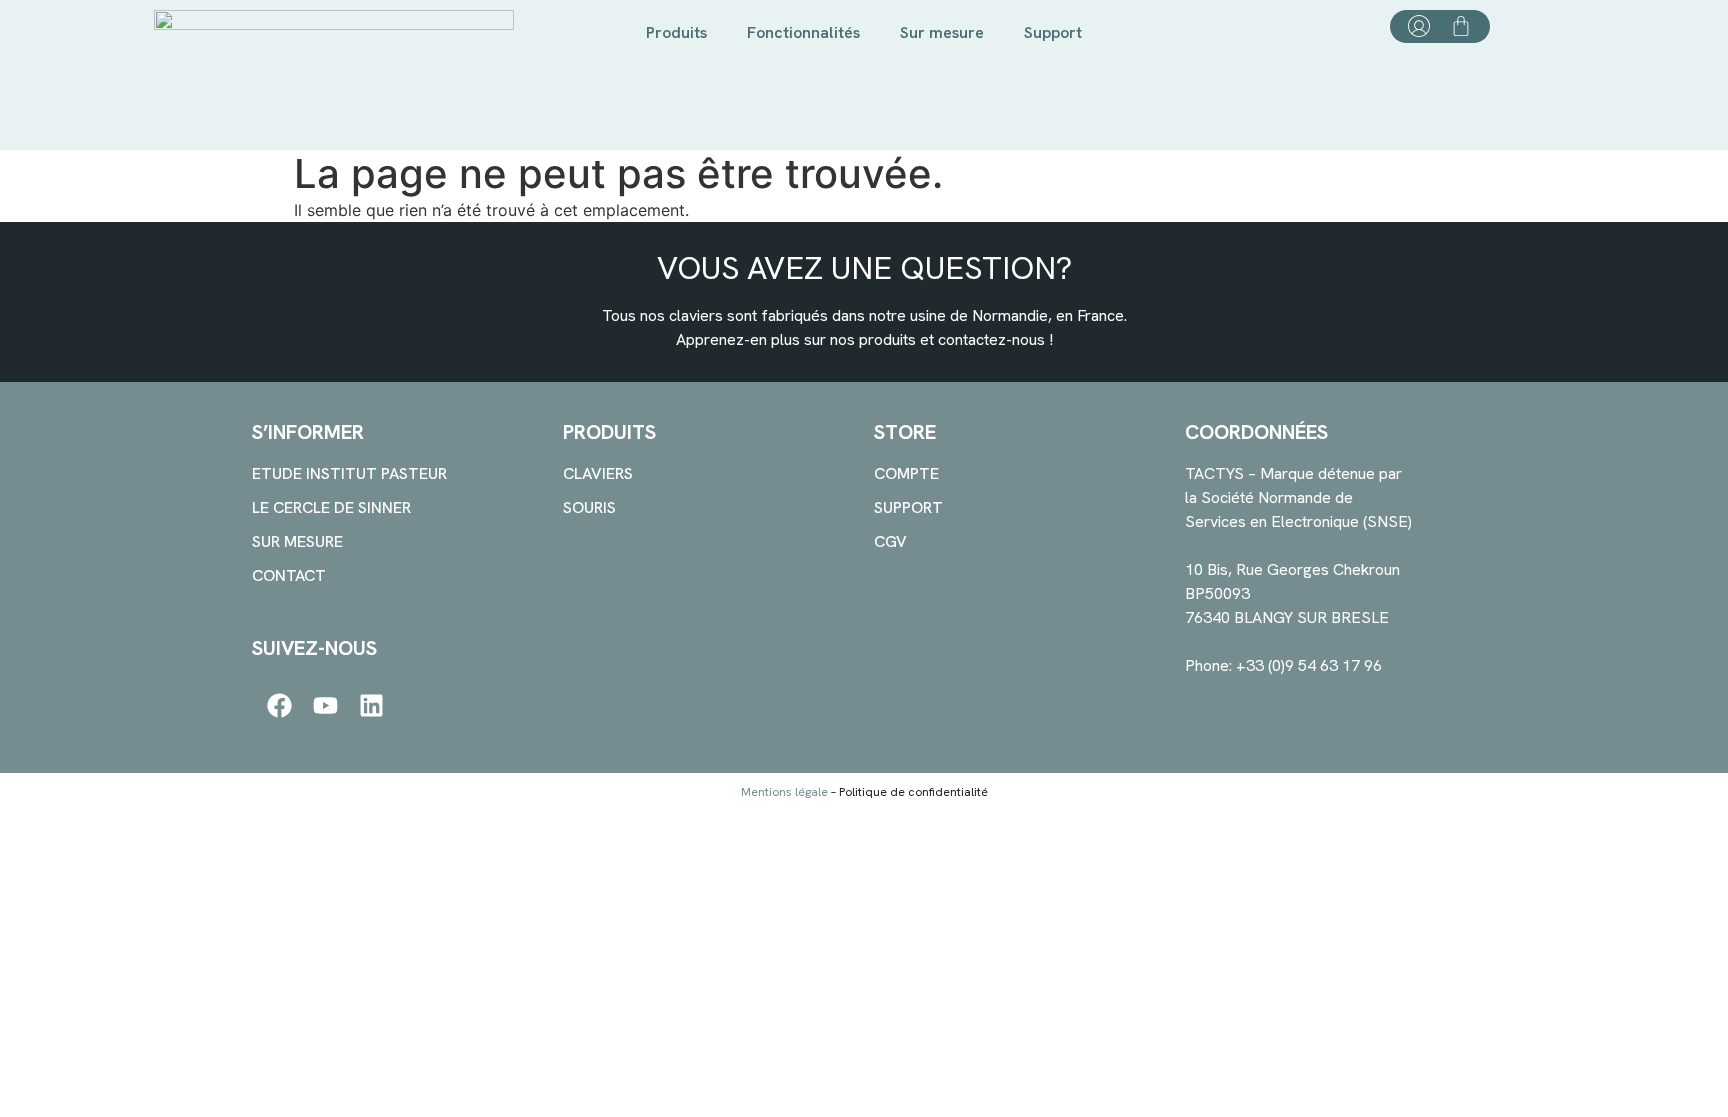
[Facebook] (279, 705)
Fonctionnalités (803, 32)
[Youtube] (325, 705)
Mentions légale (784, 792)
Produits (676, 32)
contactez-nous (991, 339)
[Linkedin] (371, 705)
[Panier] (1461, 26)
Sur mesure (942, 32)
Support (1053, 32)
